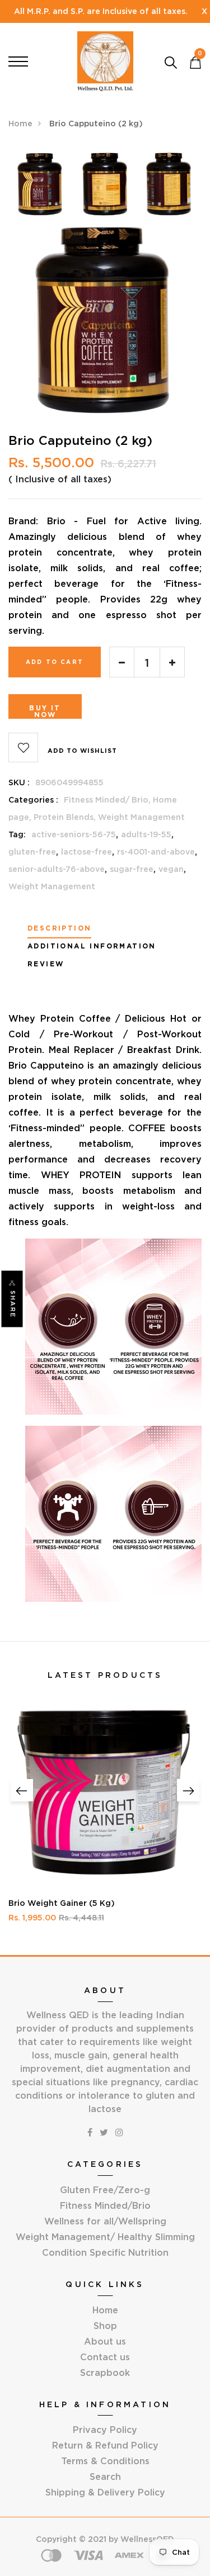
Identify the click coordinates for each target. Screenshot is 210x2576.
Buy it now (45, 711)
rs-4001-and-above (156, 852)
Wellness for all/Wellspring (105, 2221)
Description (59, 928)
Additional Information (92, 946)
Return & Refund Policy (105, 2445)
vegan (171, 869)
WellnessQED (147, 2539)
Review (46, 964)
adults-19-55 (146, 834)
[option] (41, 188)
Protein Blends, (66, 817)
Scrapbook (105, 2373)
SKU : (19, 782)
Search (105, 2477)
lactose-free (87, 852)
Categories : (33, 800)
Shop (105, 2326)
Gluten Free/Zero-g (105, 2190)
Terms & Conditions (105, 2461)
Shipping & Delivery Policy (105, 2492)
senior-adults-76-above (57, 869)
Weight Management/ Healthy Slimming (105, 2237)
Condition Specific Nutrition (105, 2252)
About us (105, 2341)
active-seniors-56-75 (74, 834)
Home (20, 124)
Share (13, 1304)
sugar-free (132, 869)
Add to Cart (55, 662)
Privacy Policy (105, 2430)
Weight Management (141, 817)
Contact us (105, 2357)
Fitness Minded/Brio (105, 2205)
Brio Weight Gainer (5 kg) (62, 1903)
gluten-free (32, 852)
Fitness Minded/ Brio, (108, 800)
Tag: (17, 834)
